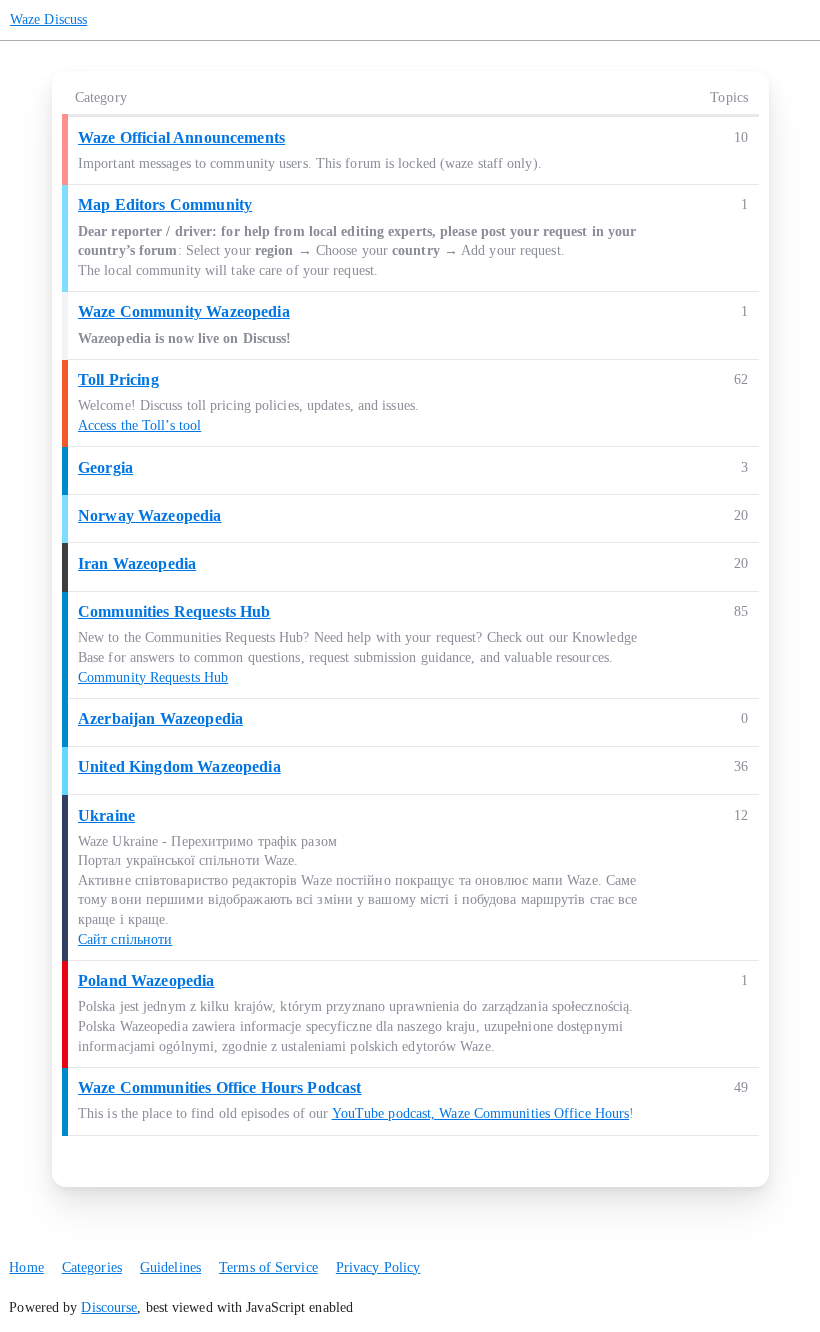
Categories (92, 1267)
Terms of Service (268, 1267)
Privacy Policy (378, 1267)
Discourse (109, 1307)
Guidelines (170, 1267)
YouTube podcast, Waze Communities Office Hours (481, 1113)
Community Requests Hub (153, 677)
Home (26, 1267)
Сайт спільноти (125, 939)
